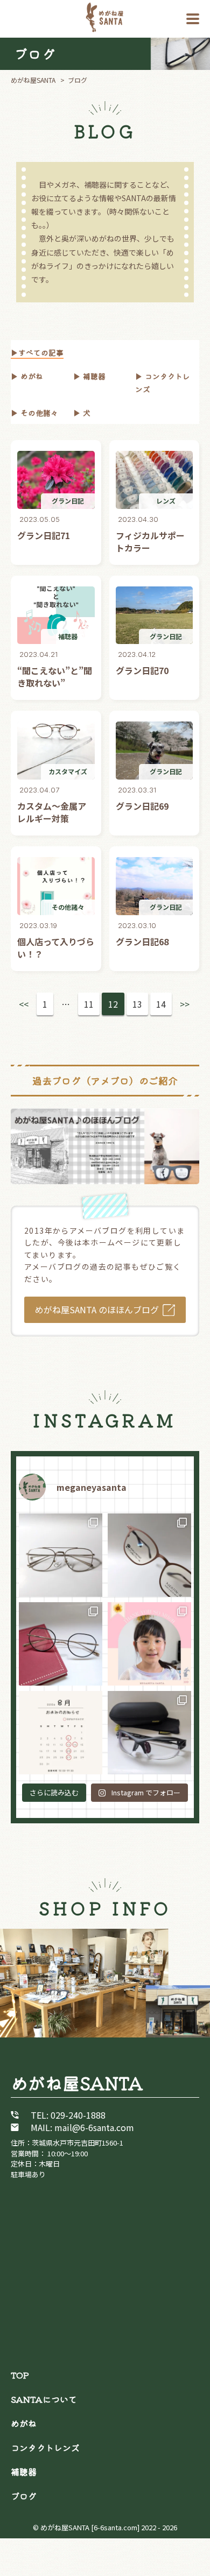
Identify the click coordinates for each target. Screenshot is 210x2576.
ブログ (24, 2496)
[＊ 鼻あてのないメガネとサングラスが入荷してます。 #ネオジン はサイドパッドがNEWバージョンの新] (149, 1555)
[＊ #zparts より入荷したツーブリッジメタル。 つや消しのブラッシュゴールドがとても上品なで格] (61, 1555)
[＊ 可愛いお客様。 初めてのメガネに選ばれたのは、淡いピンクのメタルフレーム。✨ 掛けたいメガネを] (149, 1644)
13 (137, 1004)
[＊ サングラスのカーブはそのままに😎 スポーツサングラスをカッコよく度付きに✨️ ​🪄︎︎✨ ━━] (149, 1733)
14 (161, 1004)
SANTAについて (44, 2399)
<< (24, 1004)
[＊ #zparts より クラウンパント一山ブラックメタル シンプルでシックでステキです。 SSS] (61, 1644)
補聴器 (93, 376)
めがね (31, 376)
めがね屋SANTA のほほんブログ (97, 1310)
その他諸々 (38, 413)
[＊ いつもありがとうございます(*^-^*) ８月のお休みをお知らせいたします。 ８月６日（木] (61, 1733)
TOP (20, 2375)
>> (185, 1004)
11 (89, 1004)
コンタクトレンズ (45, 2447)
